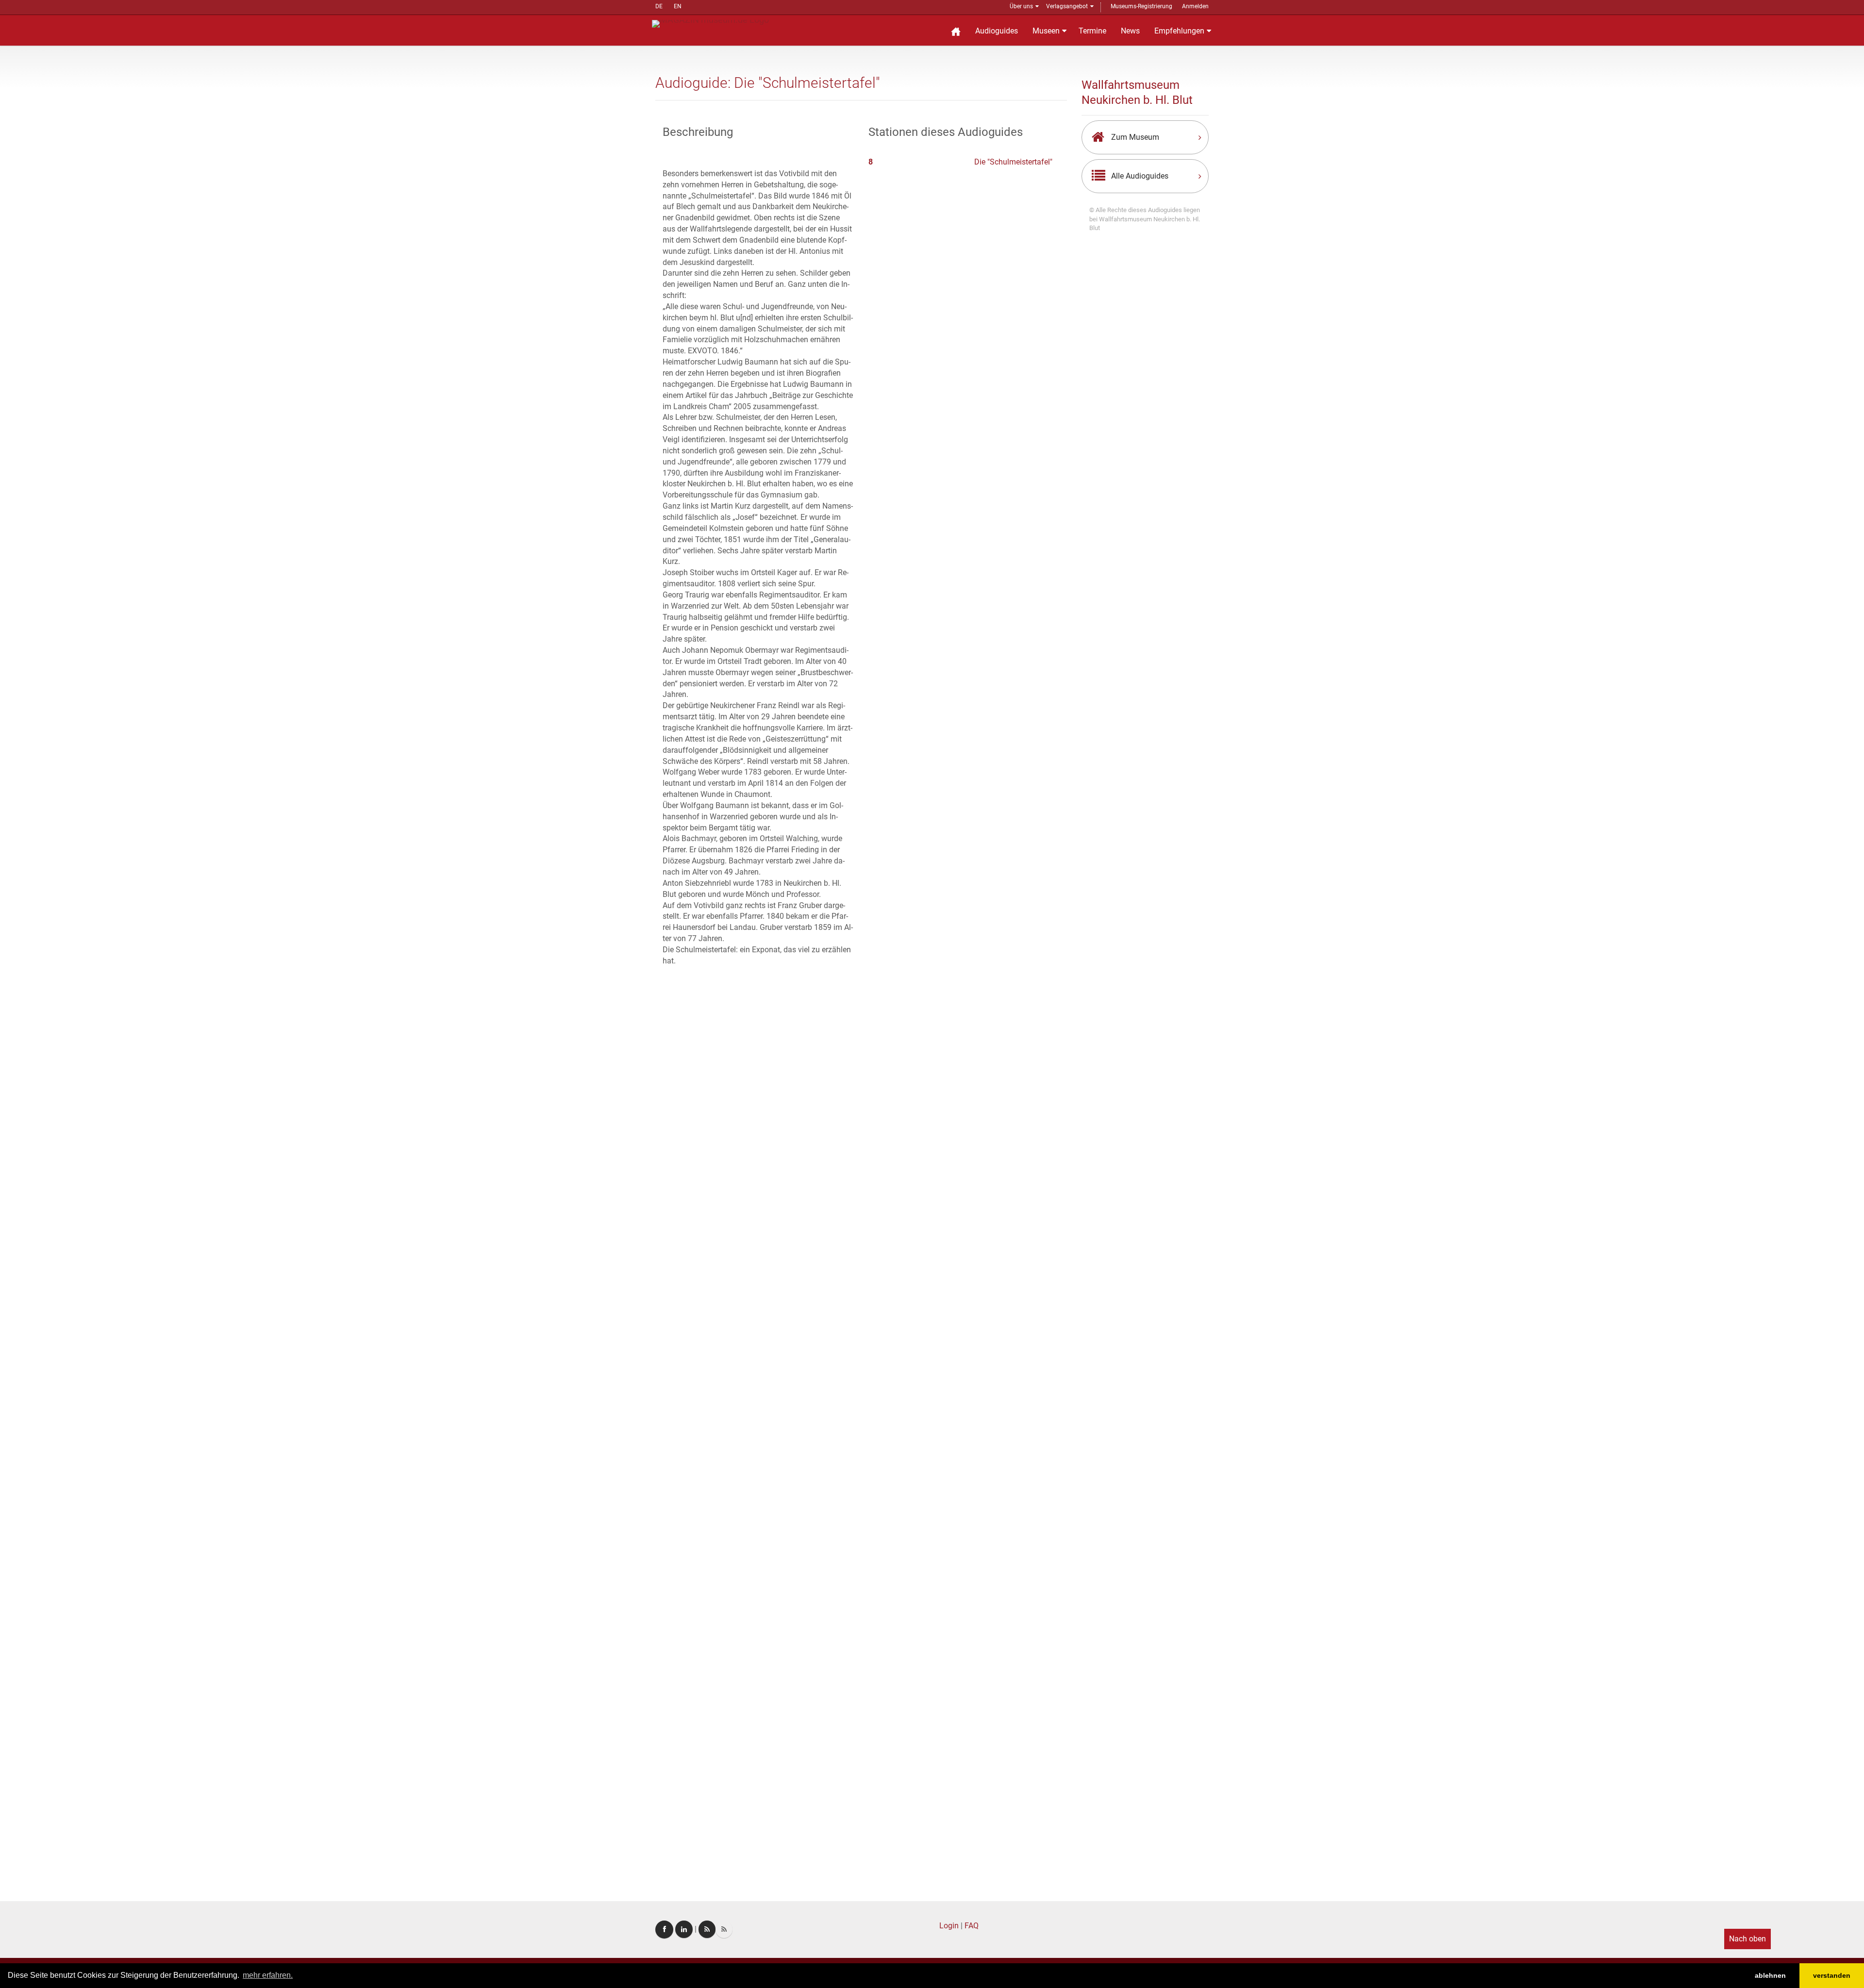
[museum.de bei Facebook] (664, 1930)
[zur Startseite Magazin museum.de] (710, 23)
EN (678, 6)
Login (949, 1926)
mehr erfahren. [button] (268, 1975)
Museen (1046, 31)
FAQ (972, 1926)
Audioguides (997, 31)
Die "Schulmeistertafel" (1013, 162)
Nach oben (1747, 1939)
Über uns (1021, 6)
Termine (1092, 31)
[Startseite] (956, 30)
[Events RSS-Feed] (707, 1929)
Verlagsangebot (1067, 6)
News (1130, 31)
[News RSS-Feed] (724, 1929)
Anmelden (1195, 6)
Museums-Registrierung (1141, 6)
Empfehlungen (1179, 31)
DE (659, 6)
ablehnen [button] (1770, 1975)
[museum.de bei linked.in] (684, 1929)
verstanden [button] (1832, 1975)
